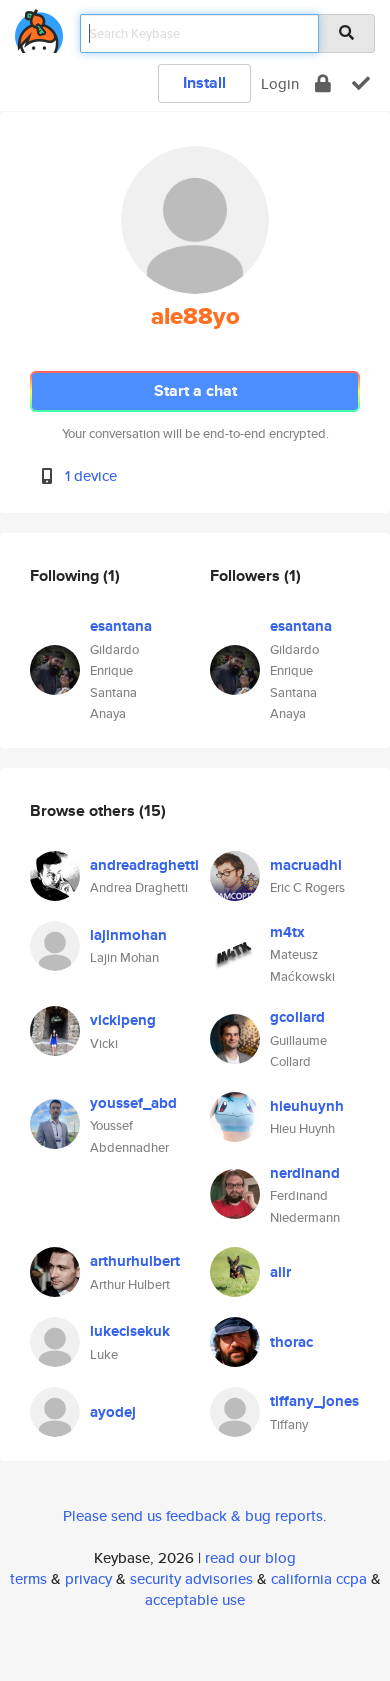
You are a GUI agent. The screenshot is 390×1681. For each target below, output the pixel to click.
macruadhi (306, 865)
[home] (39, 27)
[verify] (361, 83)
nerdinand (305, 1173)
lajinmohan (128, 935)
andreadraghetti (144, 865)
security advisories (191, 1578)
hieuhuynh (307, 1106)
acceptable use (195, 1599)
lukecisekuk (130, 1331)
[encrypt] (323, 83)
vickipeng (123, 1020)
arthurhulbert (135, 1261)
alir (280, 1272)
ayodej (113, 1412)
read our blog (250, 1557)
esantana (121, 626)
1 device (91, 475)
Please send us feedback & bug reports (193, 1515)
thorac (291, 1342)
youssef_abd (133, 1103)
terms (28, 1578)
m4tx (287, 932)
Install (204, 82)
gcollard (297, 1017)
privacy (88, 1578)
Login (280, 83)
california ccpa (319, 1578)
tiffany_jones (314, 1401)
